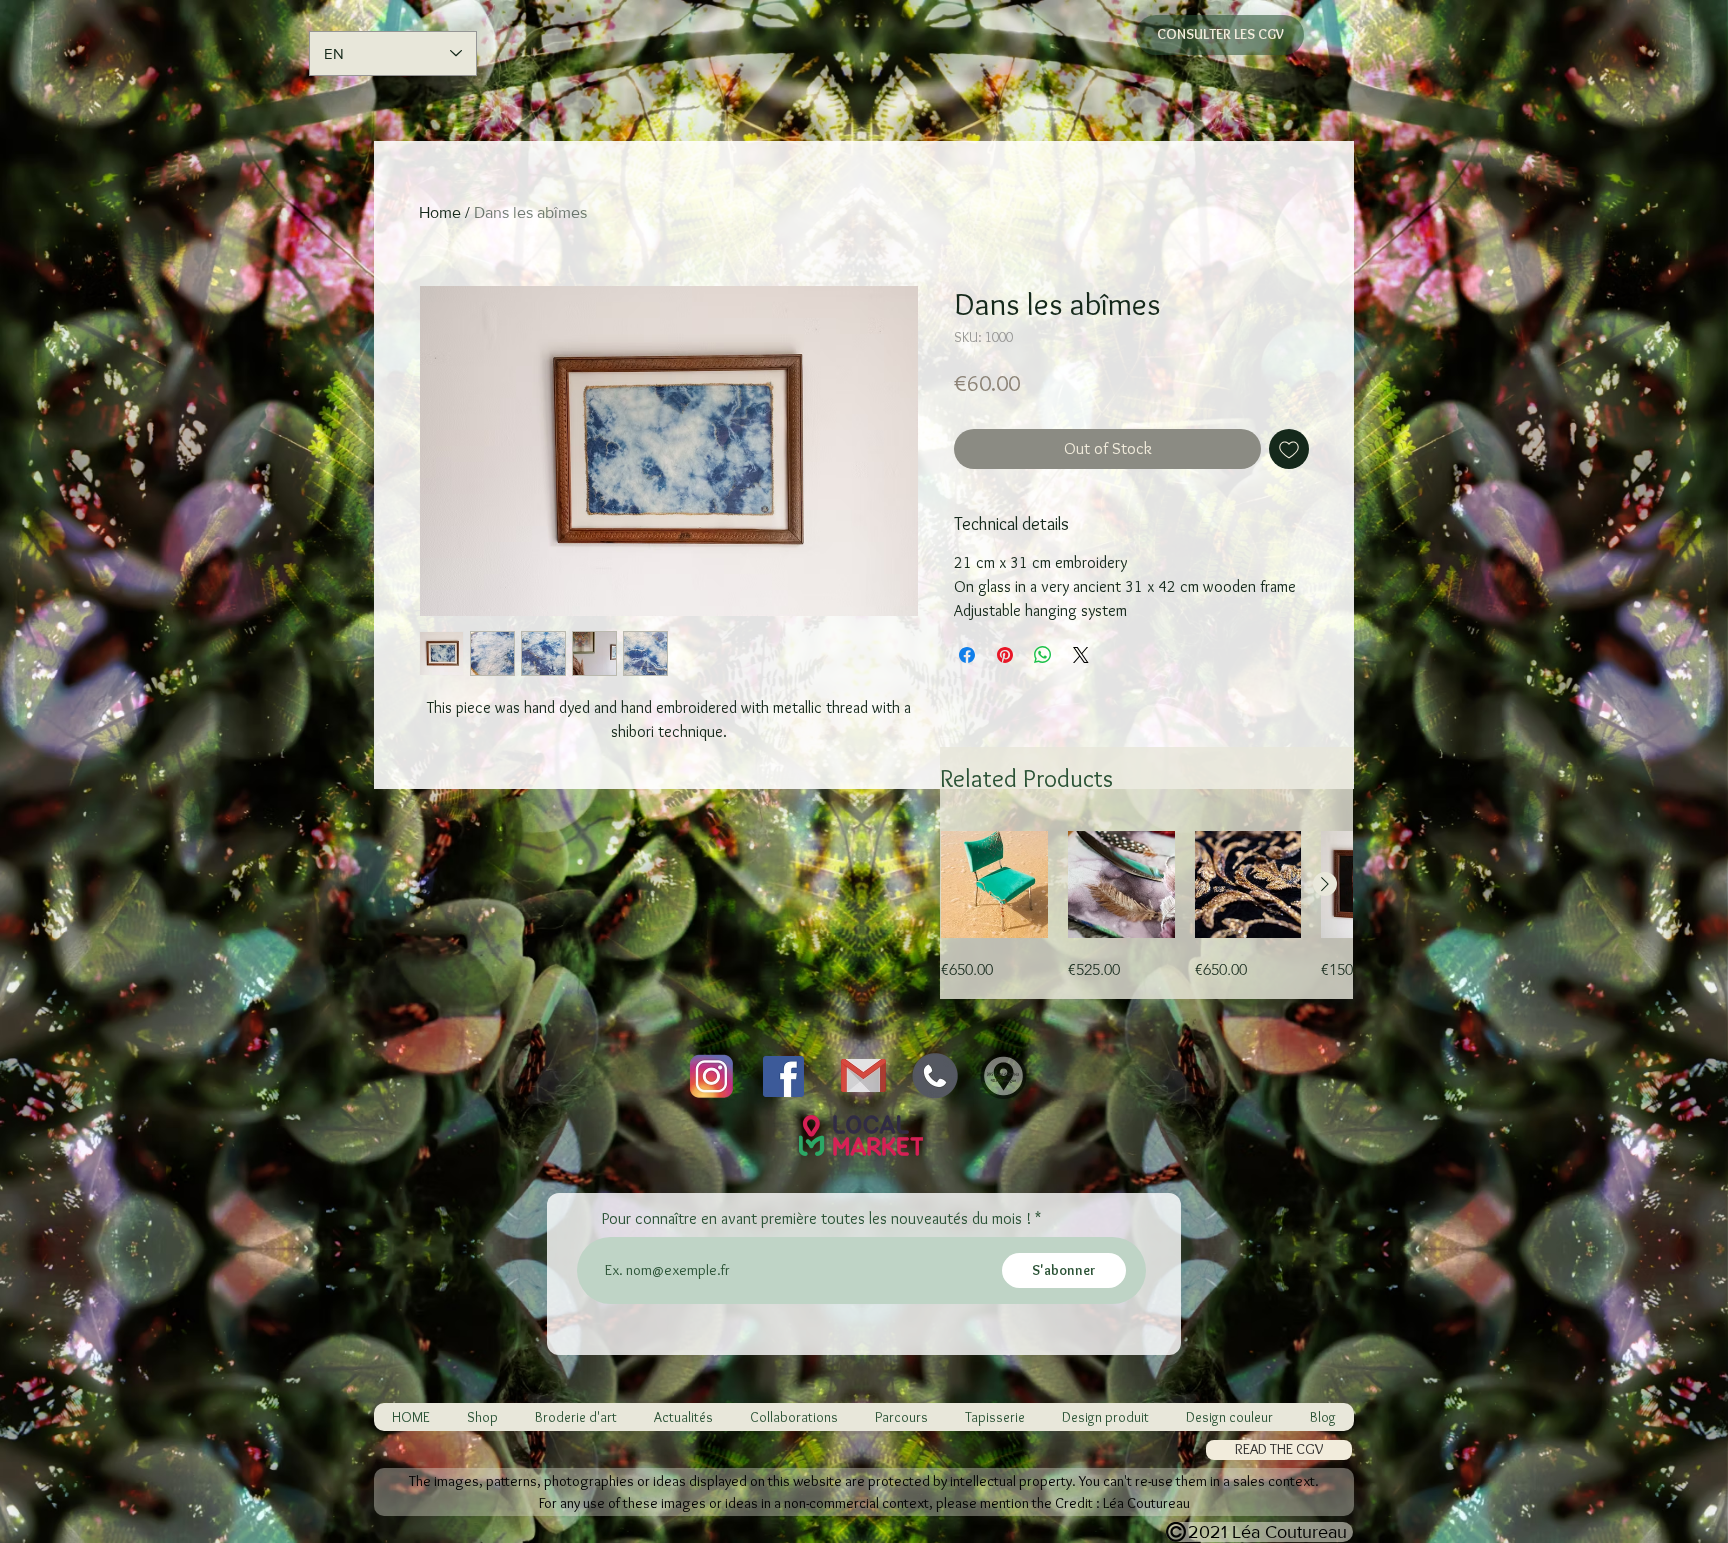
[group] (1146, 906)
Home (440, 212)
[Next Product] (1325, 884)
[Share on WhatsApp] (1043, 655)
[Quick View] (994, 884)
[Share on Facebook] (967, 655)
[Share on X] (1081, 655)
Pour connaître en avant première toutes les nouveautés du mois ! (816, 1219)
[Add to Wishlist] (1289, 449)
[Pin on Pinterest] (1005, 655)
